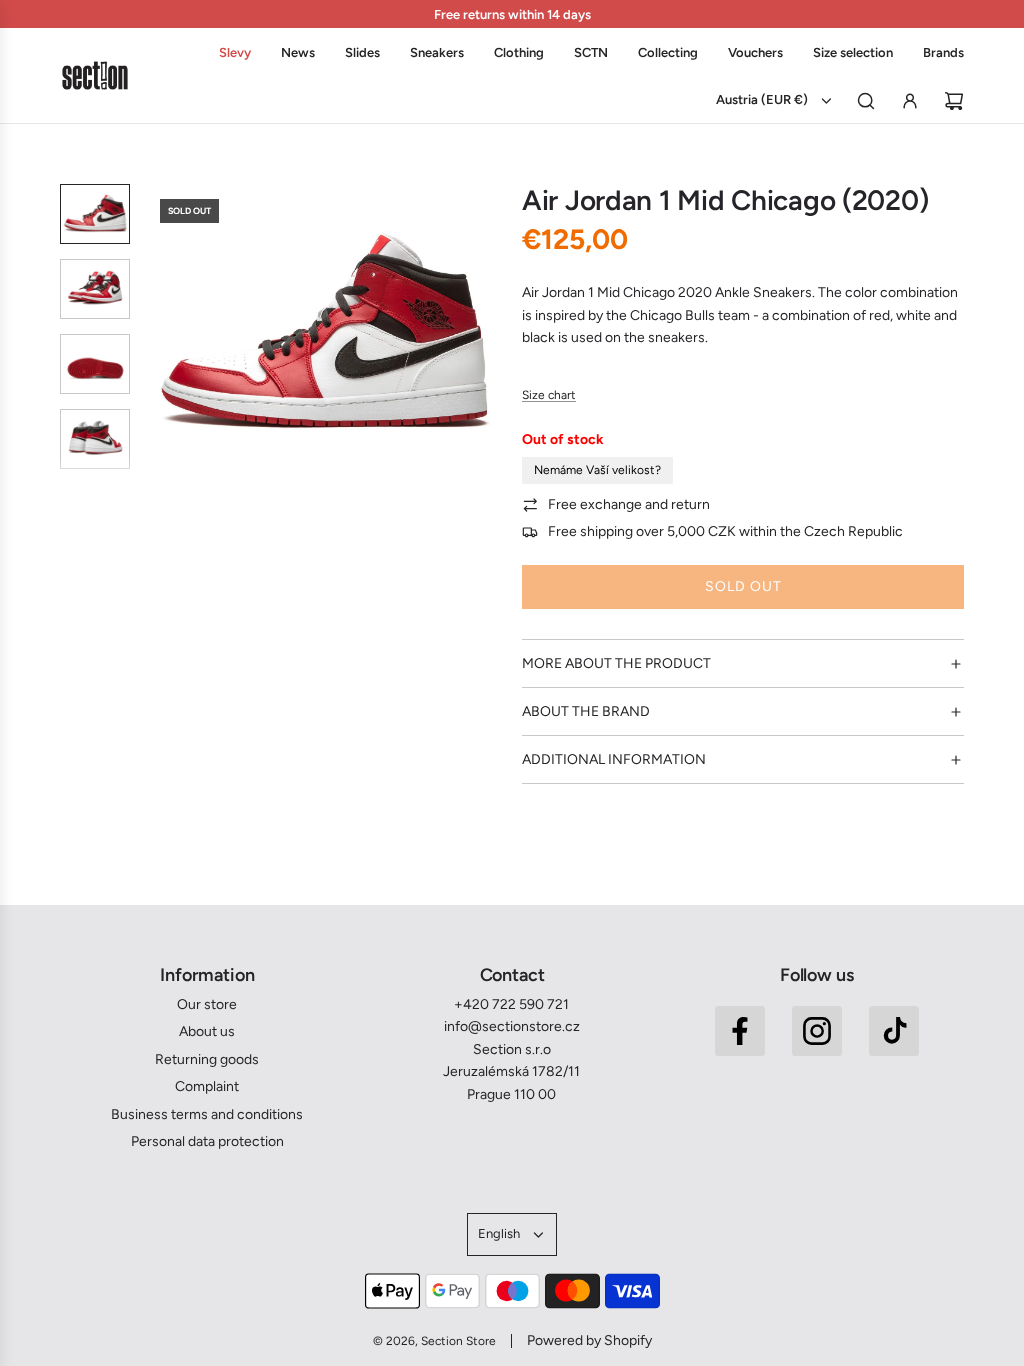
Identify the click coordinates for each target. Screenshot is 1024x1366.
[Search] (866, 101)
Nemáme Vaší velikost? (597, 470)
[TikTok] (894, 1031)
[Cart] (954, 101)
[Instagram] (817, 1031)
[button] (161, 336)
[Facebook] (740, 1031)
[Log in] (910, 101)
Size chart (549, 395)
